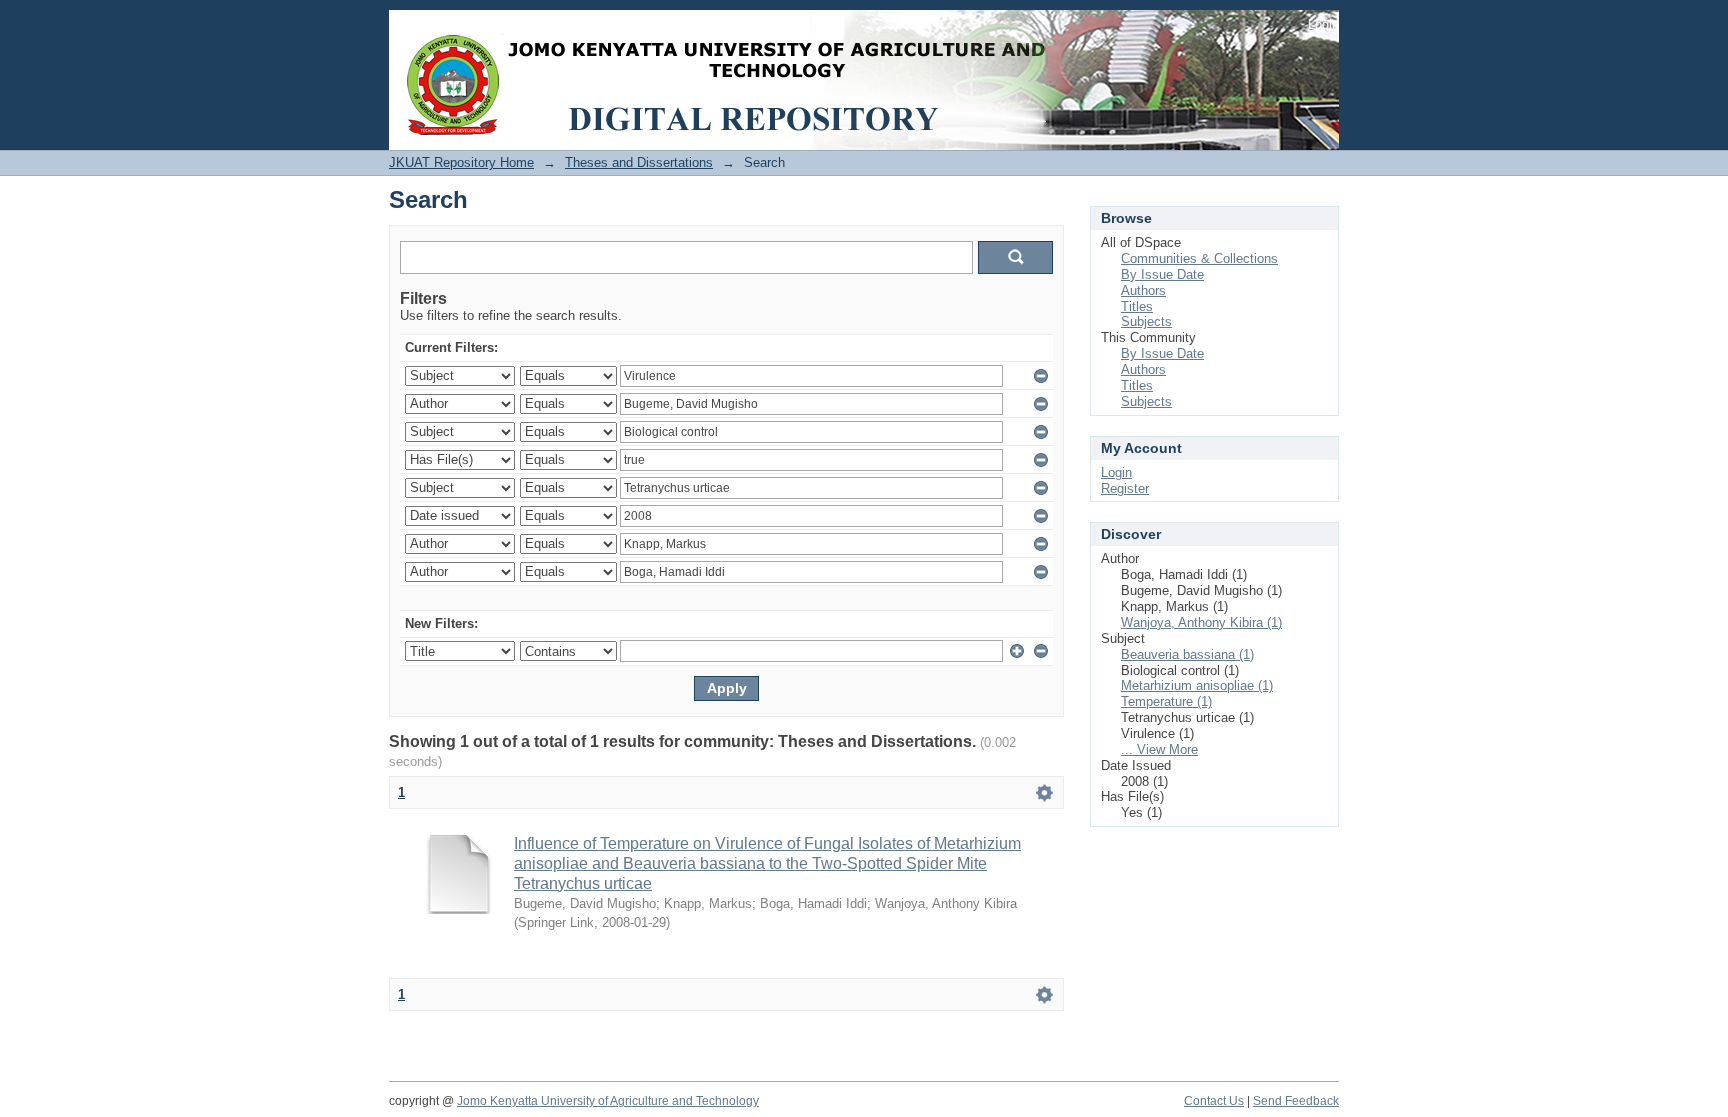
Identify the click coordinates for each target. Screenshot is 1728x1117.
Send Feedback (1296, 1101)
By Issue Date (1162, 274)
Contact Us (1214, 1101)
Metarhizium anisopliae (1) (1197, 685)
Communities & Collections (1199, 258)
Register (1125, 488)
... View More (1159, 749)
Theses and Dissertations (639, 162)
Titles (1137, 306)
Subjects (1146, 321)
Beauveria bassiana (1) (1187, 654)
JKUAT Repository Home (461, 162)
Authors (1143, 290)
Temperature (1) (1166, 701)
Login (1323, 24)
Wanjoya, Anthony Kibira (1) (1201, 622)
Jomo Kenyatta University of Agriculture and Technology (608, 1101)
